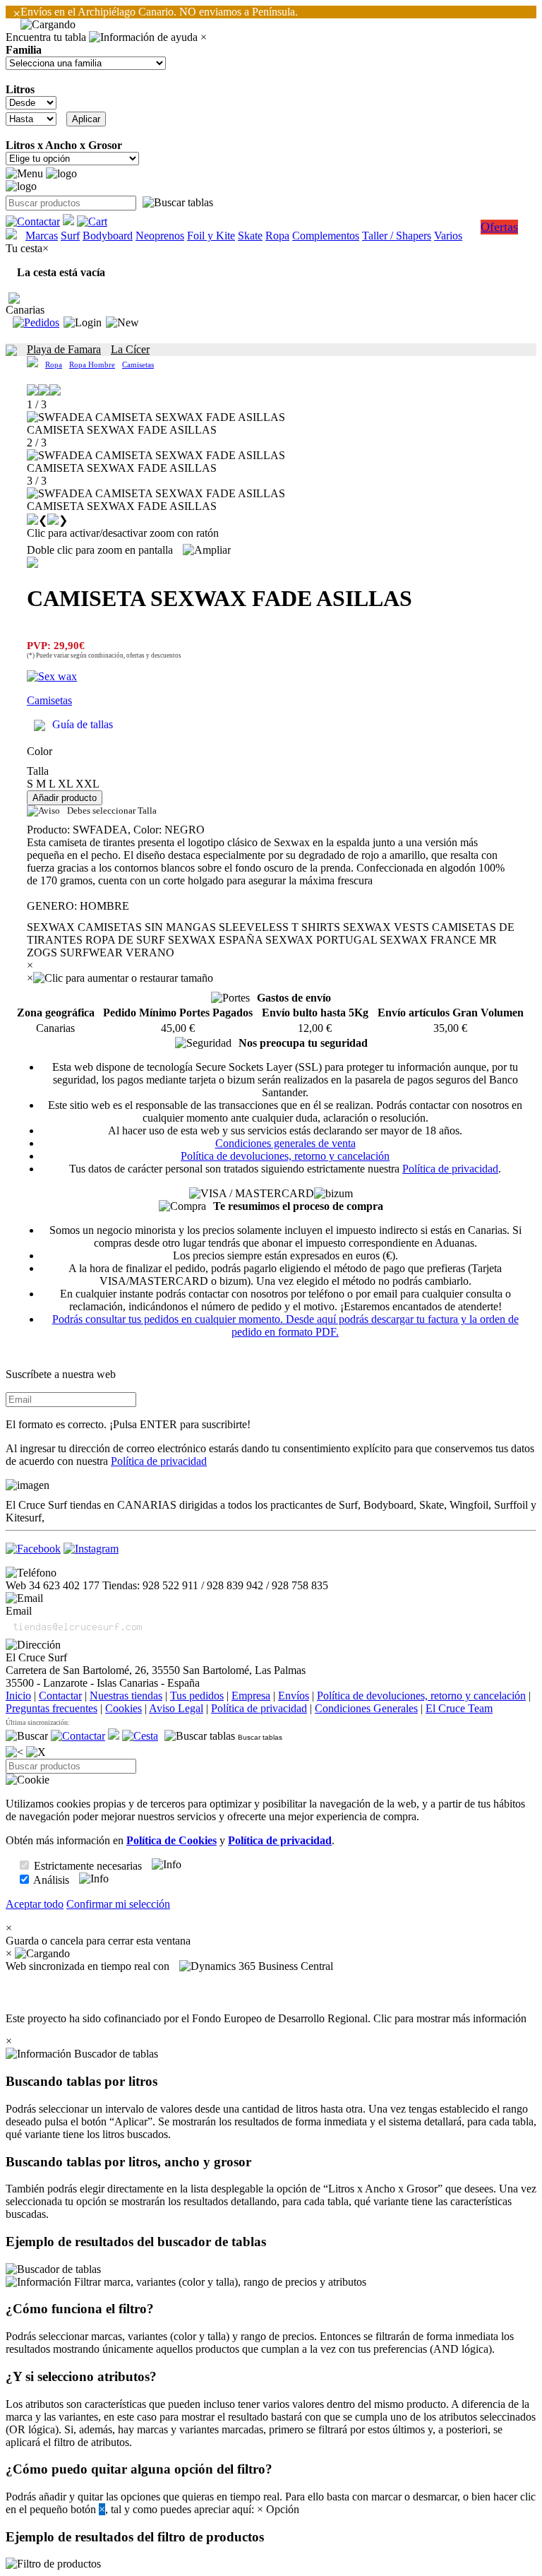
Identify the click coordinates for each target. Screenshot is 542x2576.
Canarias (25, 310)
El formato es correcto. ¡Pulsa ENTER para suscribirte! (128, 1424)
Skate (250, 236)
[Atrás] (14, 1752)
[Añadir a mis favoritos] (32, 562)
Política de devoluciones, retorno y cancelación (285, 1156)
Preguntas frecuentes (52, 1708)
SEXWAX (51, 927)
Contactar (60, 1696)
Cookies (124, 1708)
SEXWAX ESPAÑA (215, 940)
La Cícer (130, 349)
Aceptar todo (35, 1904)
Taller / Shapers (397, 236)
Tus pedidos (197, 1696)
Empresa (251, 1696)
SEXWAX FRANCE (428, 940)
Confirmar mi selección (118, 1904)
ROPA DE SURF (125, 940)
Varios (448, 236)
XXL (88, 784)
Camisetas (138, 364)
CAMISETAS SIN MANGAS (147, 927)
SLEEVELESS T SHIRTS (279, 927)
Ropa (277, 236)
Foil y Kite (211, 236)
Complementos (326, 236)
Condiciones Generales (366, 1708)
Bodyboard (108, 236)
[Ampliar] (207, 550)
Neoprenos (160, 236)
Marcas (42, 236)
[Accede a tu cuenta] (83, 323)
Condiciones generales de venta (285, 1143)
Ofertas (499, 227)
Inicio (18, 1696)
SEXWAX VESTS (386, 927)
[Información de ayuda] (143, 37)
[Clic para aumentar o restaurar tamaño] (123, 978)
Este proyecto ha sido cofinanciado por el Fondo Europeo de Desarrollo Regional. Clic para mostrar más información (266, 2018)
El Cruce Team (459, 1708)
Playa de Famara (64, 349)
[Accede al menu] (24, 174)
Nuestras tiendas (126, 1696)
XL (65, 784)
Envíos (294, 1696)
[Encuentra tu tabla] (178, 203)
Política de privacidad (450, 1169)
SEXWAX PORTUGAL (321, 940)
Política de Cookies (171, 1840)
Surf (70, 236)
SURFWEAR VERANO (117, 952)
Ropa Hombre (92, 364)
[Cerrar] (36, 1752)
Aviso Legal (176, 1708)
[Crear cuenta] (122, 323)
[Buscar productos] (27, 1736)
